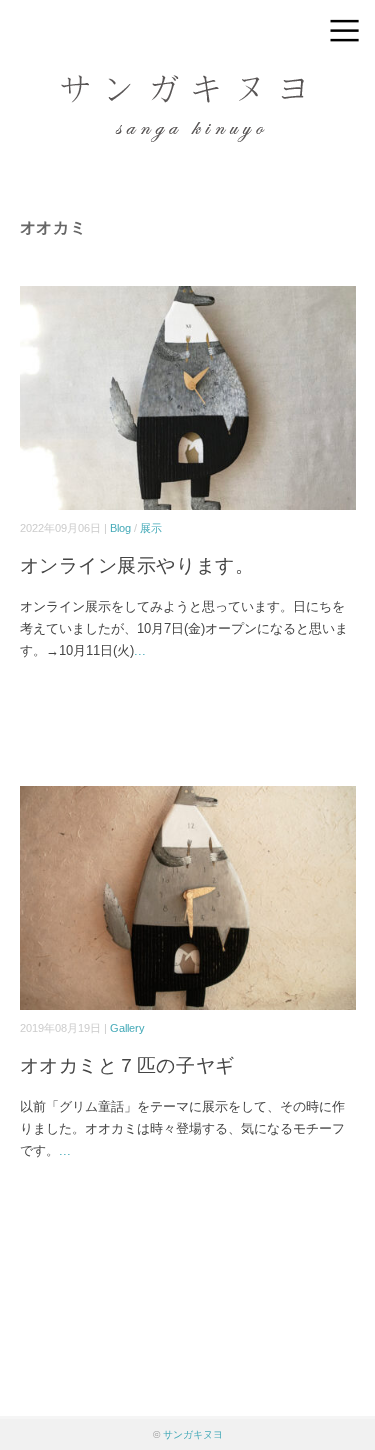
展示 (151, 528)
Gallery (127, 1028)
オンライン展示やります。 (137, 565)
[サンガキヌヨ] (188, 84)
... (140, 650)
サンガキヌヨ (193, 1434)
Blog (120, 528)
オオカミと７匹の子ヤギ (127, 1065)
